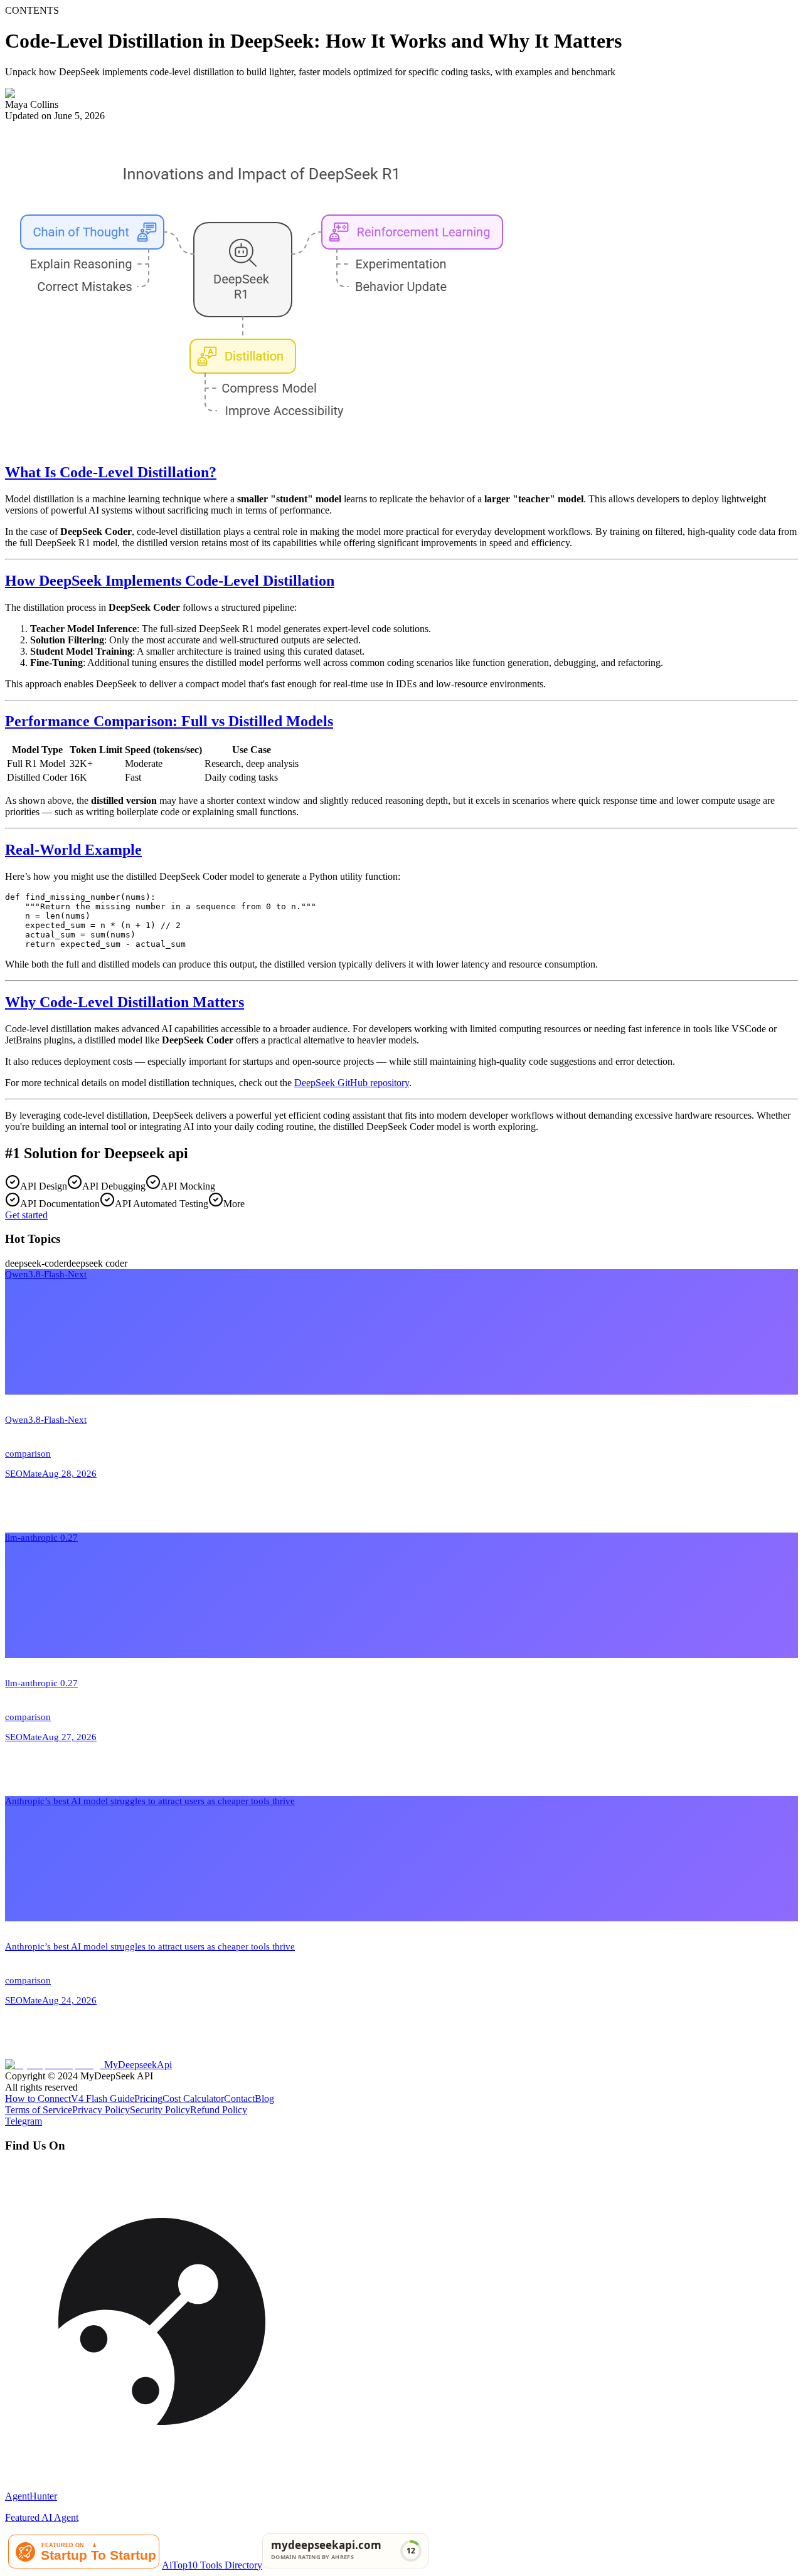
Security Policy (160, 2110)
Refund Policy (219, 2110)
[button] (401, 1401)
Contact (239, 2098)
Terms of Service (39, 2110)
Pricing (148, 2098)
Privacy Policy (101, 2110)
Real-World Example (73, 850)
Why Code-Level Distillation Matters (125, 1002)
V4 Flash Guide (103, 2098)
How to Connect (38, 2098)
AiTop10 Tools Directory (212, 2565)
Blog (264, 2098)
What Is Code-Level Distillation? (111, 472)
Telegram (24, 2121)
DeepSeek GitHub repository (352, 1083)
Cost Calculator (193, 2098)
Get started (26, 1215)
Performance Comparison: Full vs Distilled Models (169, 721)
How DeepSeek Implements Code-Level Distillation (170, 581)
